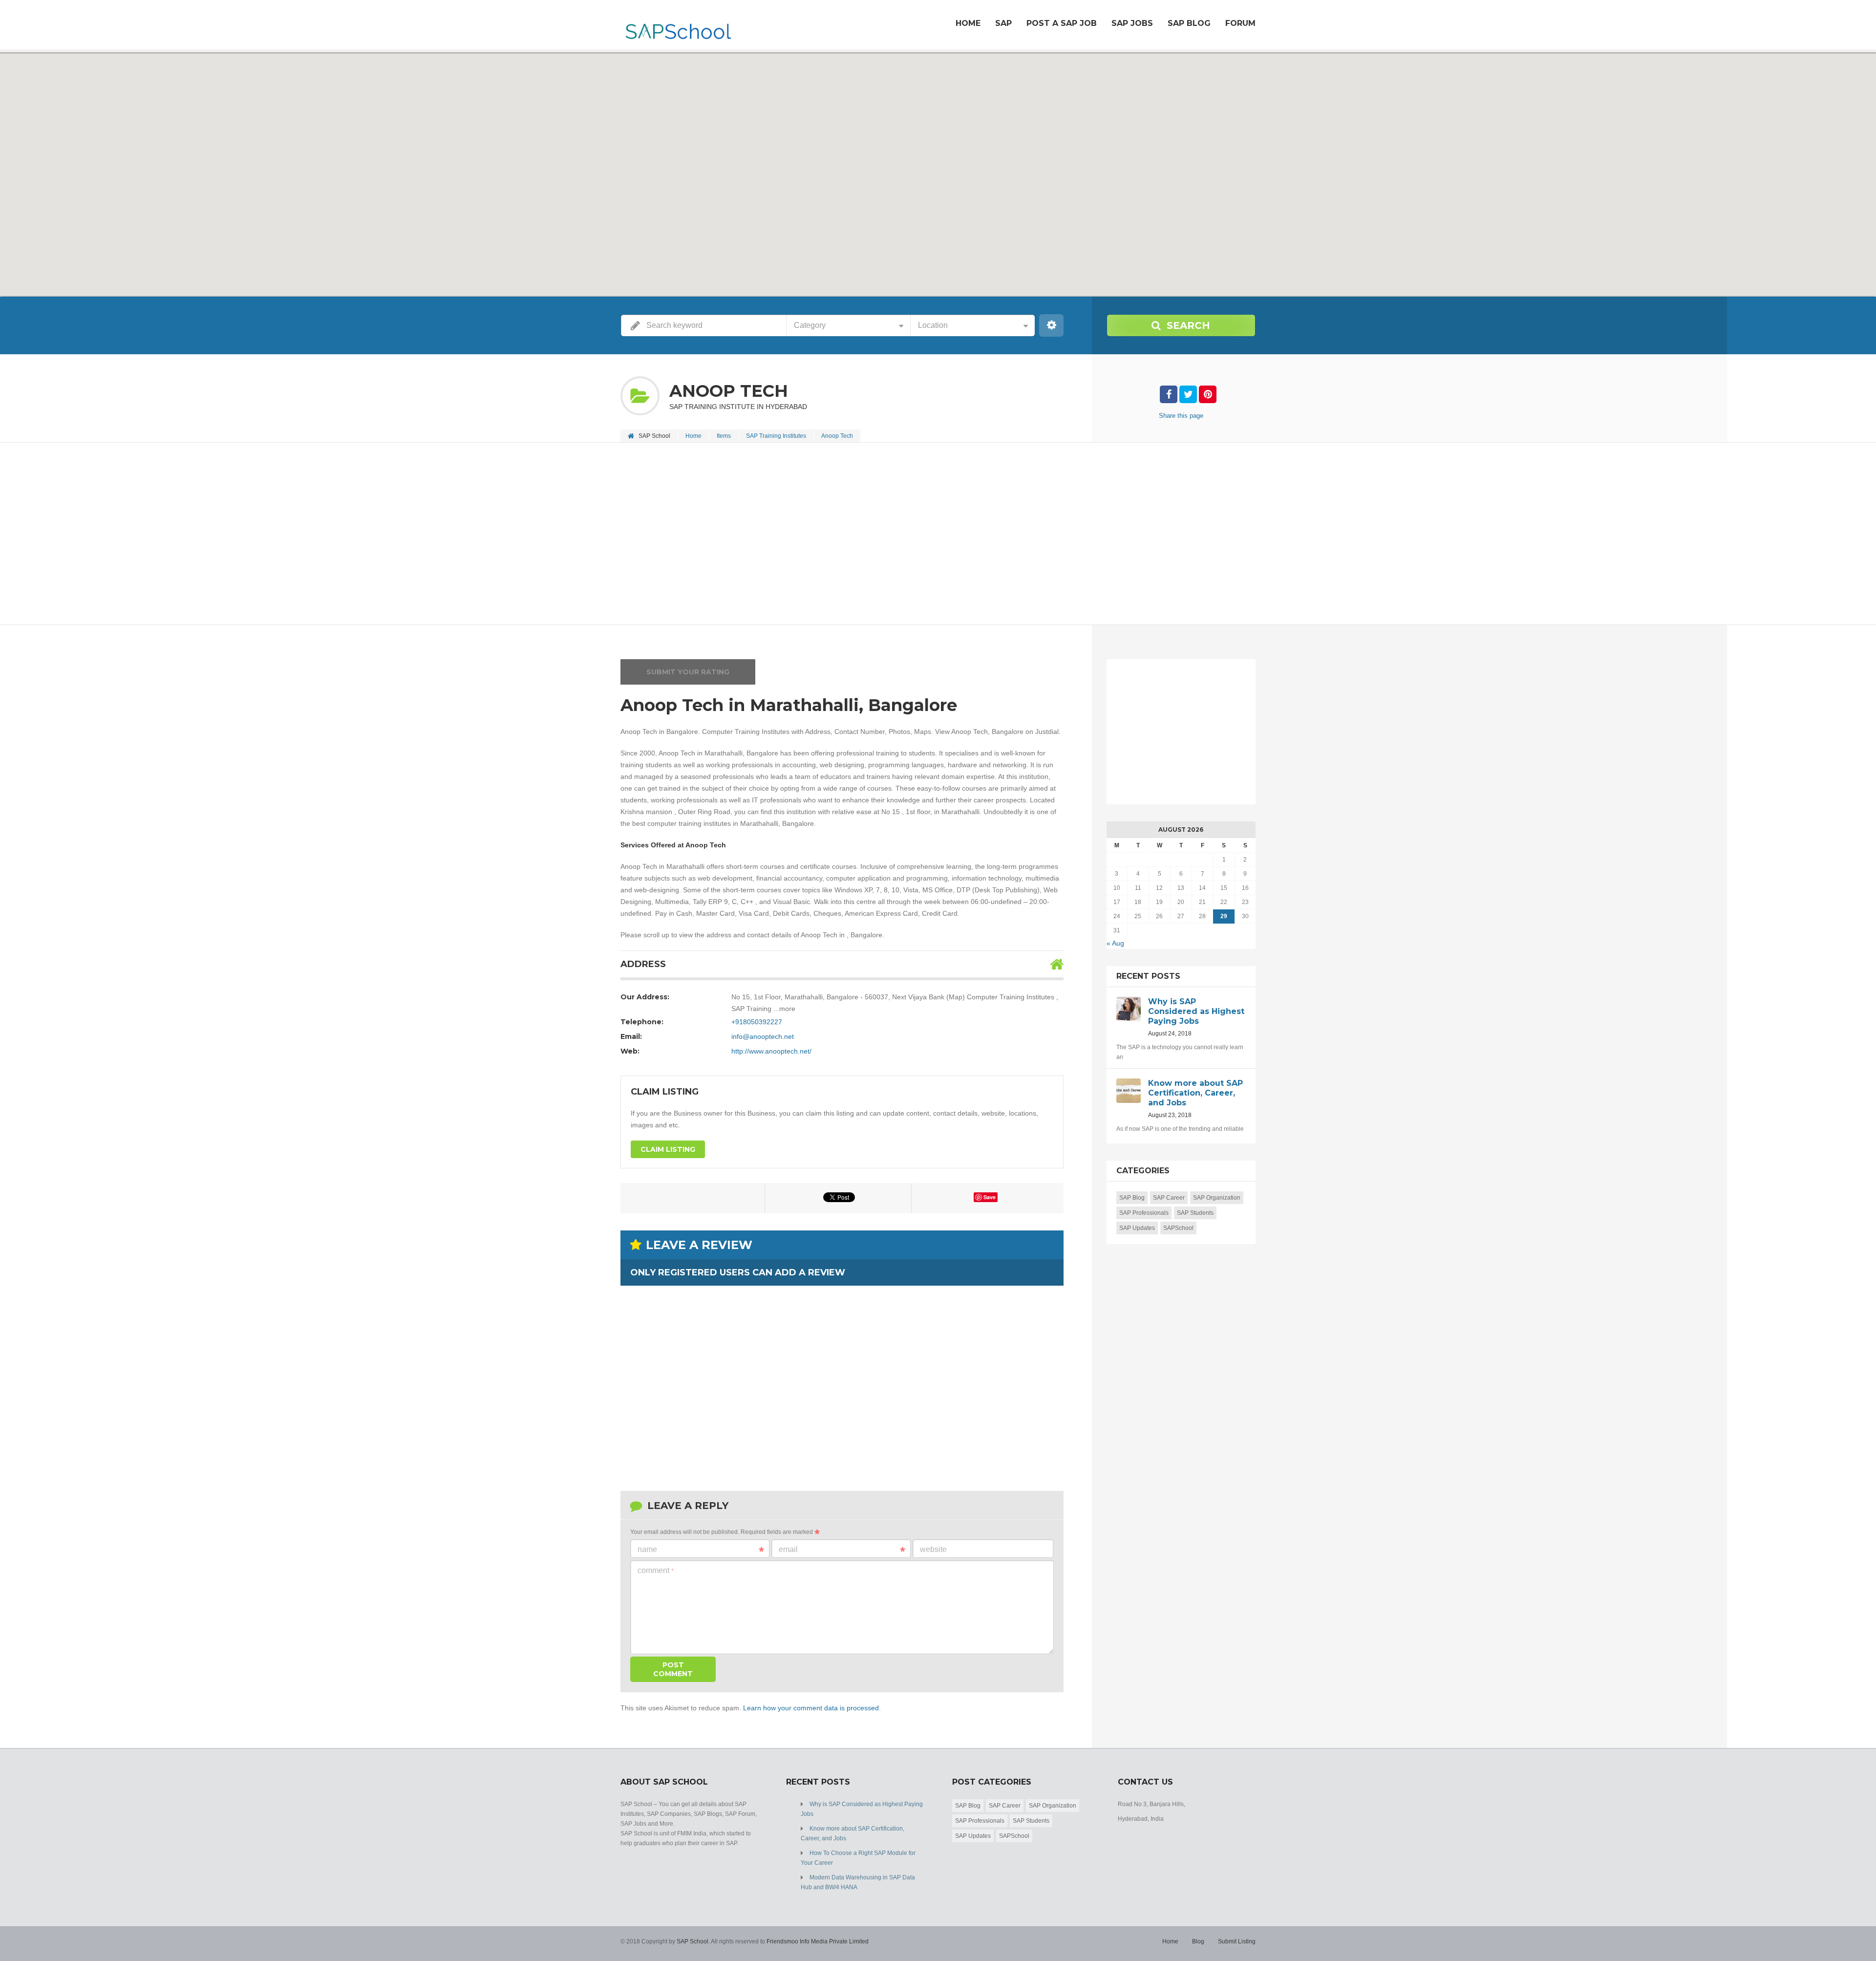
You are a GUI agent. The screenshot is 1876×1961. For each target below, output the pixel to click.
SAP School (693, 1941)
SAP (1003, 23)
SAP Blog (1189, 23)
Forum (1240, 23)
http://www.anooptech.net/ (771, 1051)
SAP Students (1195, 1213)
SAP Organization (1217, 1198)
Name (647, 1549)
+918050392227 (757, 1022)
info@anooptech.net (763, 1036)
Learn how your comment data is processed (811, 1708)
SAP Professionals (1144, 1213)
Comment (656, 1570)
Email (788, 1549)
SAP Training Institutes (776, 436)
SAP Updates (1137, 1228)
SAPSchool (1178, 1228)
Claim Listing (668, 1149)
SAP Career (1169, 1198)
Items (724, 436)
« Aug (1115, 943)
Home (968, 23)
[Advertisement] (914, 535)
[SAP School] (678, 26)
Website (933, 1549)
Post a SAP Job (1062, 23)
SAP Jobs (1132, 23)
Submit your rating (688, 672)
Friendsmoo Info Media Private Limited (818, 1941)
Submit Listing (1237, 1941)
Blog (1198, 1941)
